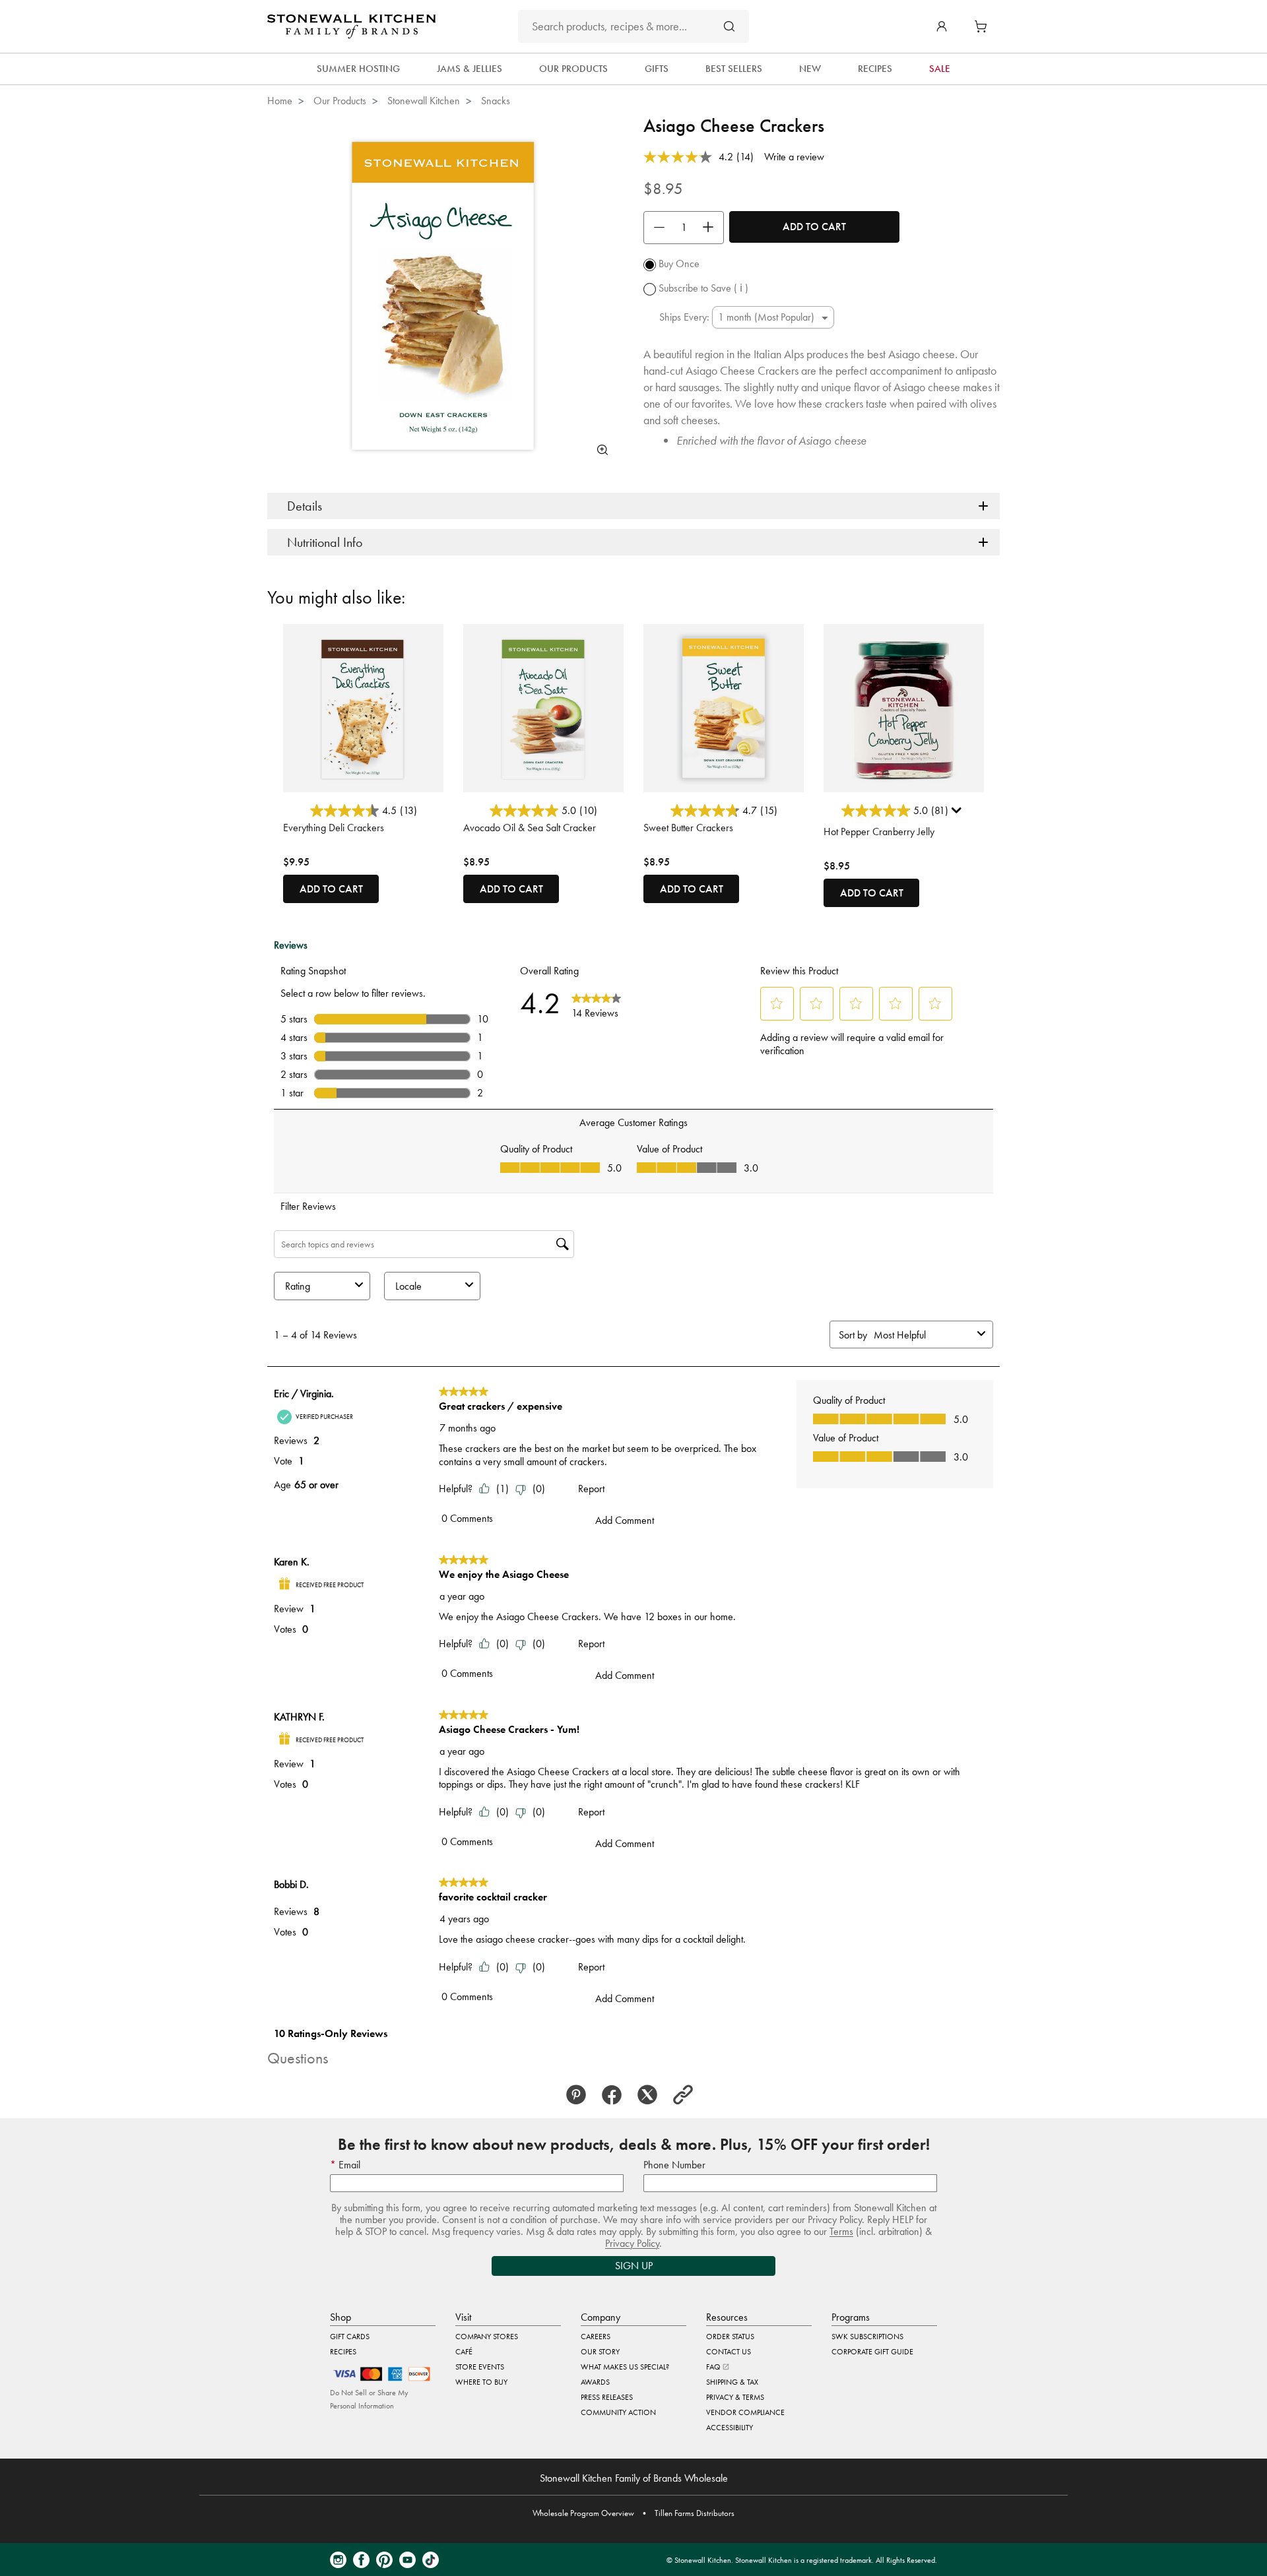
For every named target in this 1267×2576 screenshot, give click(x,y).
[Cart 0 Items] (984, 26)
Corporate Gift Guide (872, 2352)
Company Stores (487, 2337)
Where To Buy (481, 2382)
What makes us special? (625, 2367)
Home (280, 101)
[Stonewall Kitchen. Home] (351, 26)
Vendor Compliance (745, 2412)
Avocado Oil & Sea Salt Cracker (530, 828)
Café (464, 2352)
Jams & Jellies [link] (470, 69)
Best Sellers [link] (734, 69)
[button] (942, 26)
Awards (595, 2382)
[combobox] (633, 26)
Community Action (618, 2412)
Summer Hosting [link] (358, 69)
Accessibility (730, 2428)
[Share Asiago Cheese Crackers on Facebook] (616, 2095)
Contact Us (729, 2352)
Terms (841, 2231)
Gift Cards (350, 2337)
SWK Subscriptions (867, 2337)
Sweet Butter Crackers (688, 828)
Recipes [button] (875, 69)
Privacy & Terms (735, 2397)
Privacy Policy (632, 2243)
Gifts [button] (657, 69)
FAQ (714, 2367)
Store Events (480, 2367)
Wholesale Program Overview (583, 2513)
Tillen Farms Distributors (695, 2513)
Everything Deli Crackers (334, 828)
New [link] (810, 69)
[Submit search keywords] (729, 26)
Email (348, 2165)
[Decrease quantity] (656, 228)
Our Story (600, 2352)
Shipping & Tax (732, 2382)
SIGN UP (634, 2266)
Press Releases (607, 2397)
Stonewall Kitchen (424, 101)
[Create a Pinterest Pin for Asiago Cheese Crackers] (580, 2095)
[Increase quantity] (711, 228)
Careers (596, 2337)
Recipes (343, 2352)
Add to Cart (814, 227)
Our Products (340, 101)
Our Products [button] (573, 69)
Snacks (496, 101)
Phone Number (674, 2165)
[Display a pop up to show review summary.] (958, 813)
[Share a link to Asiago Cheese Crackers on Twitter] (651, 2095)
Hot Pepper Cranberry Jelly (879, 832)
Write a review (794, 157)
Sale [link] (940, 69)
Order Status (730, 2337)
